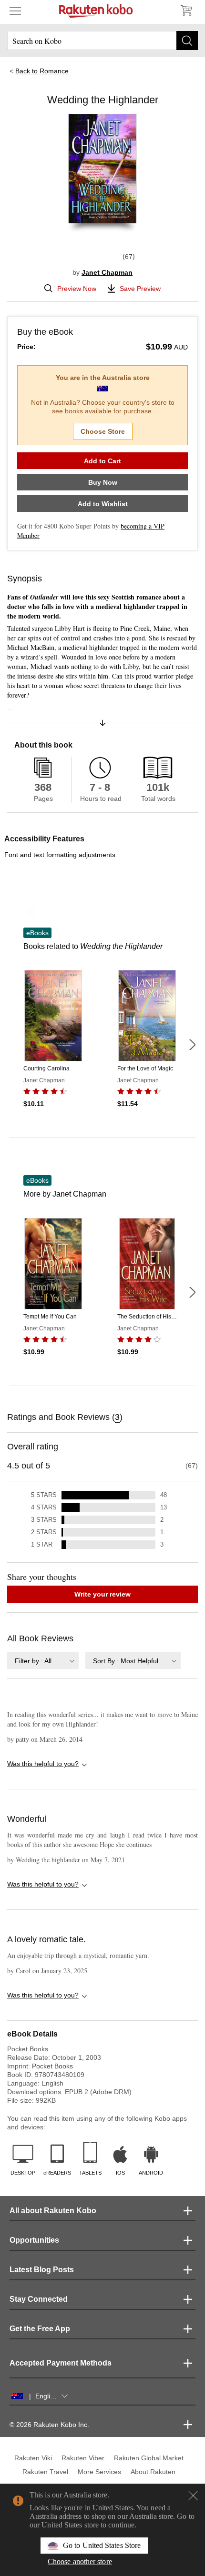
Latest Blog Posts (42, 2270)
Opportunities (34, 2240)
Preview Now (77, 289)
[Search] (187, 40)
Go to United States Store (102, 2545)
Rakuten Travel (45, 2472)
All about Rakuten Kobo (53, 2211)
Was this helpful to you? (43, 1764)
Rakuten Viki (33, 2458)
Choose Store (103, 431)
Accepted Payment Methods (61, 2363)
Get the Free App (40, 2329)
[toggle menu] (15, 10)
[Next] (192, 1045)
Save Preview (140, 289)
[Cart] (186, 10)
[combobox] (43, 1661)
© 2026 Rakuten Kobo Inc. (49, 2425)
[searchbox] (102, 40)
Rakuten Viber (83, 2458)
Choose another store (80, 2561)
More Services (99, 2472)
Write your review (102, 1594)
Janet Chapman (107, 272)
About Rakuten (153, 2472)
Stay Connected (39, 2299)
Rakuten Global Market (149, 2458)
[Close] (193, 2496)
